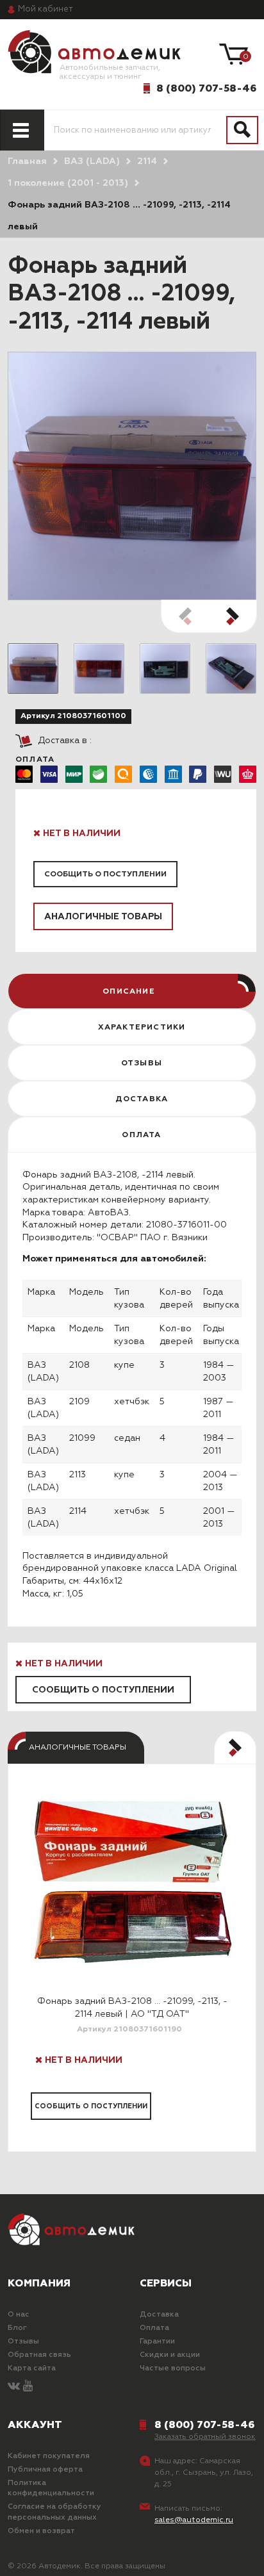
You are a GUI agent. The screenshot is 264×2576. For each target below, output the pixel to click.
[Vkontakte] (14, 2387)
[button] (233, 616)
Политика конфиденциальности (51, 2489)
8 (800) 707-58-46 (206, 88)
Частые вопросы (173, 2368)
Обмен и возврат (41, 2531)
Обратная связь (39, 2355)
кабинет (45, 9)
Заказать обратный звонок (205, 2437)
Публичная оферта (45, 2470)
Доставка (159, 2315)
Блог (17, 2328)
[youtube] (28, 2387)
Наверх (42, 2556)
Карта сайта (32, 2368)
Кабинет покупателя (49, 2456)
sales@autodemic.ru (194, 2520)
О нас (19, 2315)
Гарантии (157, 2342)
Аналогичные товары (103, 917)
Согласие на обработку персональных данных (54, 2512)
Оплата (154, 2328)
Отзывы (23, 2342)
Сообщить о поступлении (105, 874)
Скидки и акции (170, 2355)
